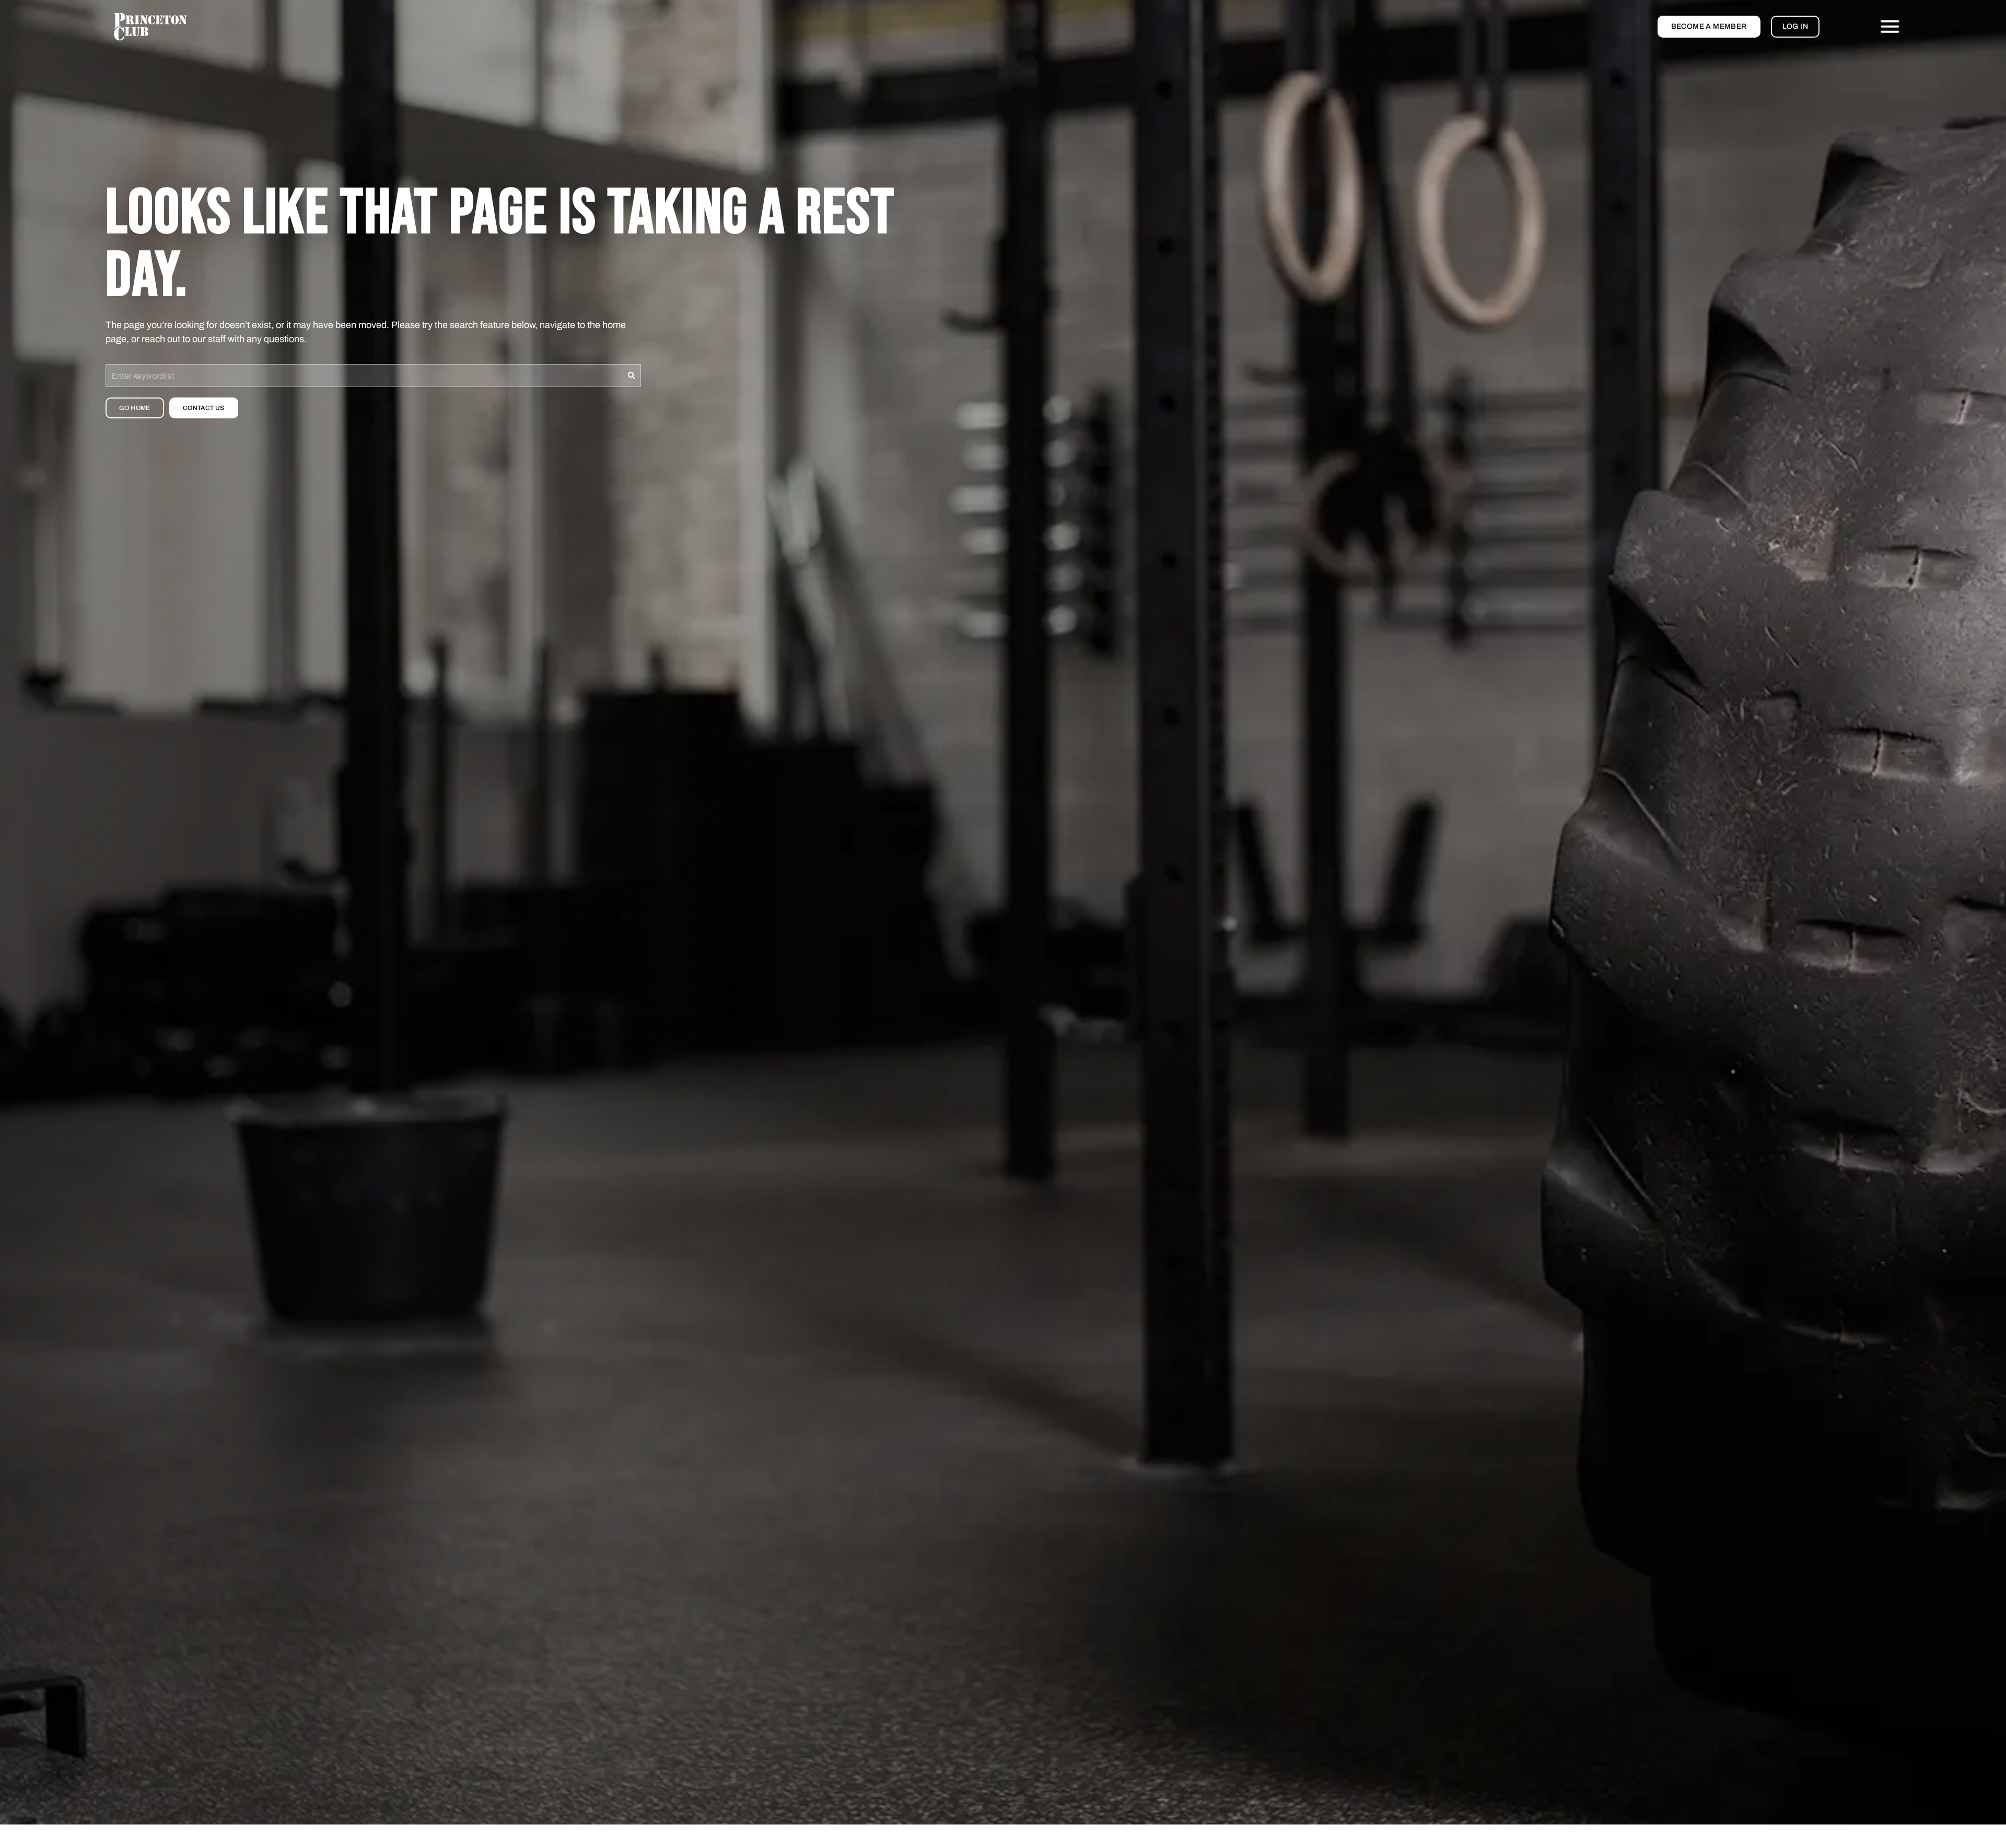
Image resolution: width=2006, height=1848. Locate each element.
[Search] (632, 376)
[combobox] (364, 376)
